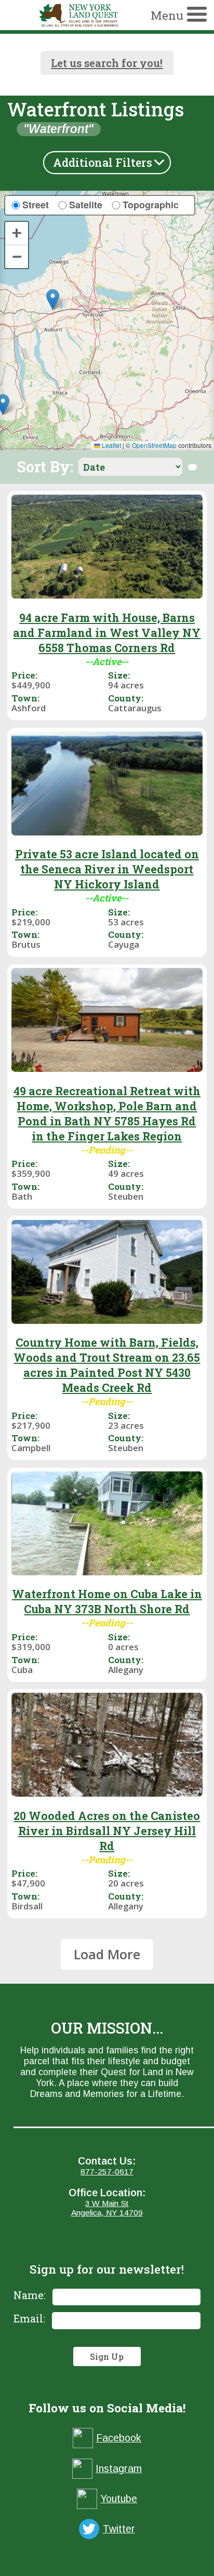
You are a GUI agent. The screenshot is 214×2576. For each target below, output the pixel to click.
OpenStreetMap (154, 445)
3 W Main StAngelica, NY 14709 (107, 2208)
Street (36, 205)
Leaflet (111, 445)
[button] (53, 300)
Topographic (151, 205)
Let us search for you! (107, 63)
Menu (167, 15)
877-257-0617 (107, 2172)
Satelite (86, 205)
